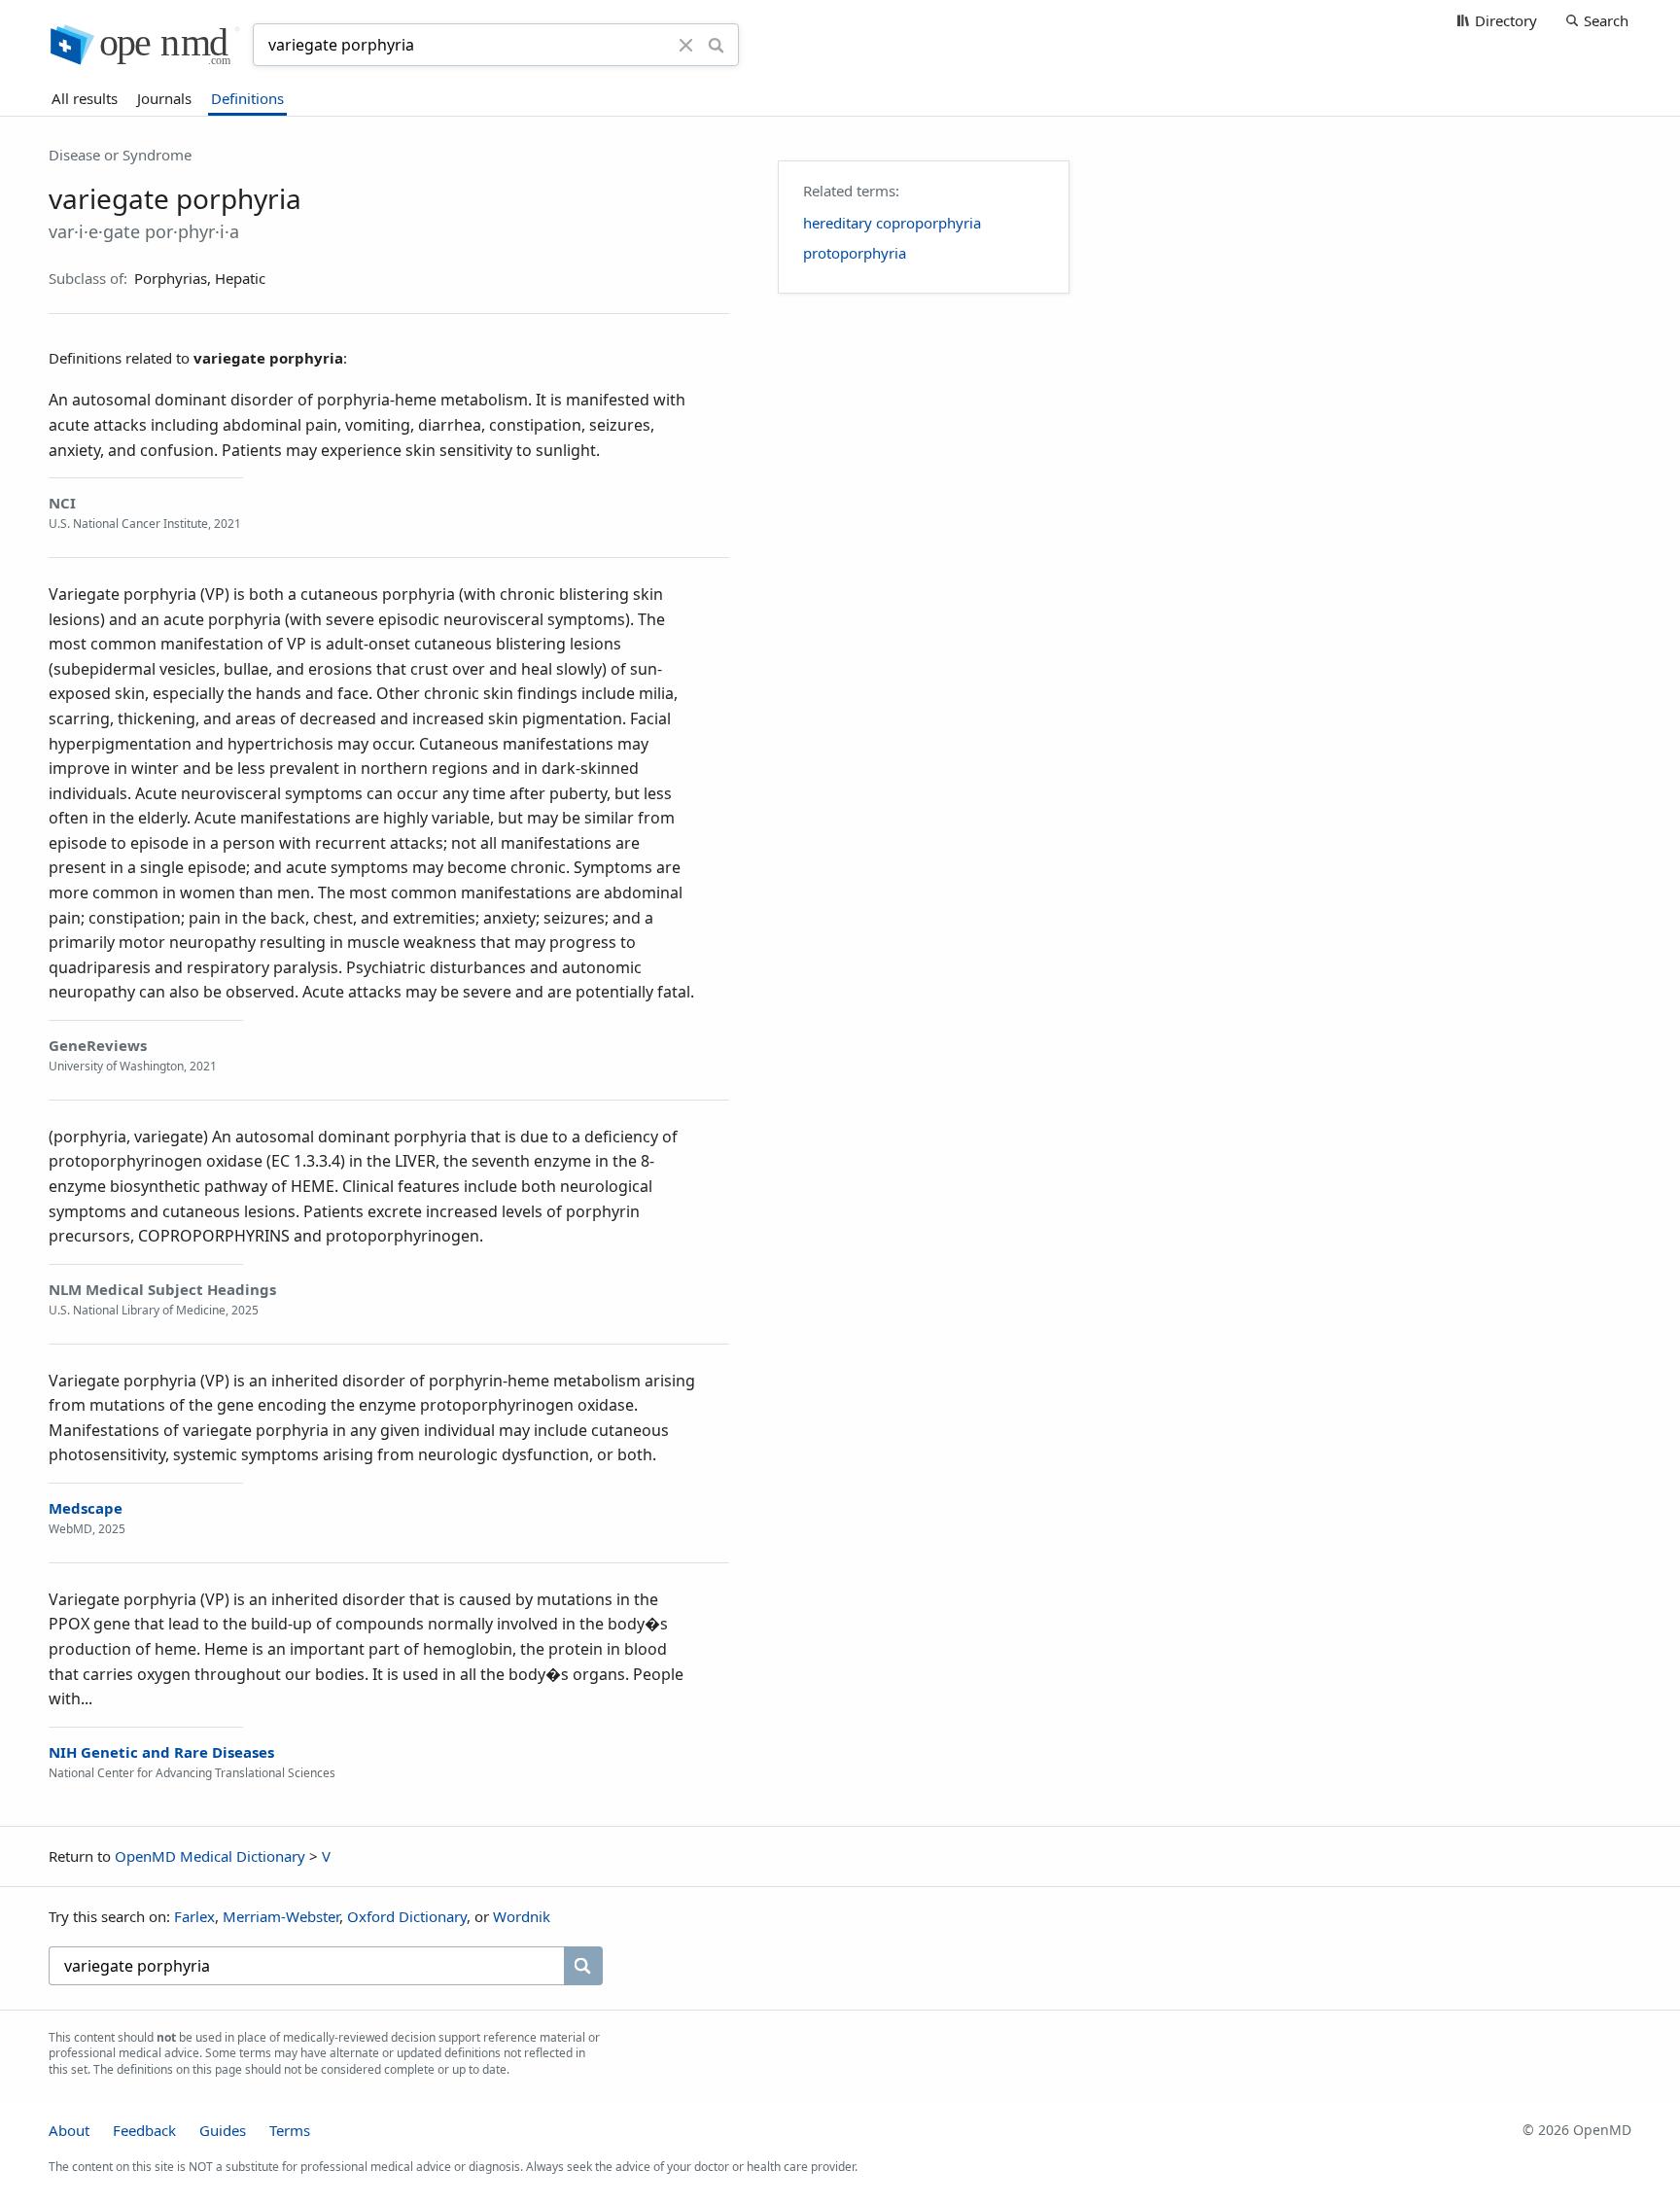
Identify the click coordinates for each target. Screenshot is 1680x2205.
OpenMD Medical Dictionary (210, 1856)
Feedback (144, 2130)
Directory (1506, 20)
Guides (223, 2130)
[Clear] (686, 45)
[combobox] (469, 45)
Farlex (194, 1916)
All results (85, 98)
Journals (164, 98)
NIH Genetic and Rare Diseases (161, 1752)
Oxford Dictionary (407, 1916)
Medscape (86, 1508)
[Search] (716, 45)
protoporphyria (855, 253)
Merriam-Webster (281, 1916)
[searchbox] (306, 1966)
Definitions (247, 98)
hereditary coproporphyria (892, 223)
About (69, 2130)
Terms (290, 2130)
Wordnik (522, 1916)
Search (1606, 20)
